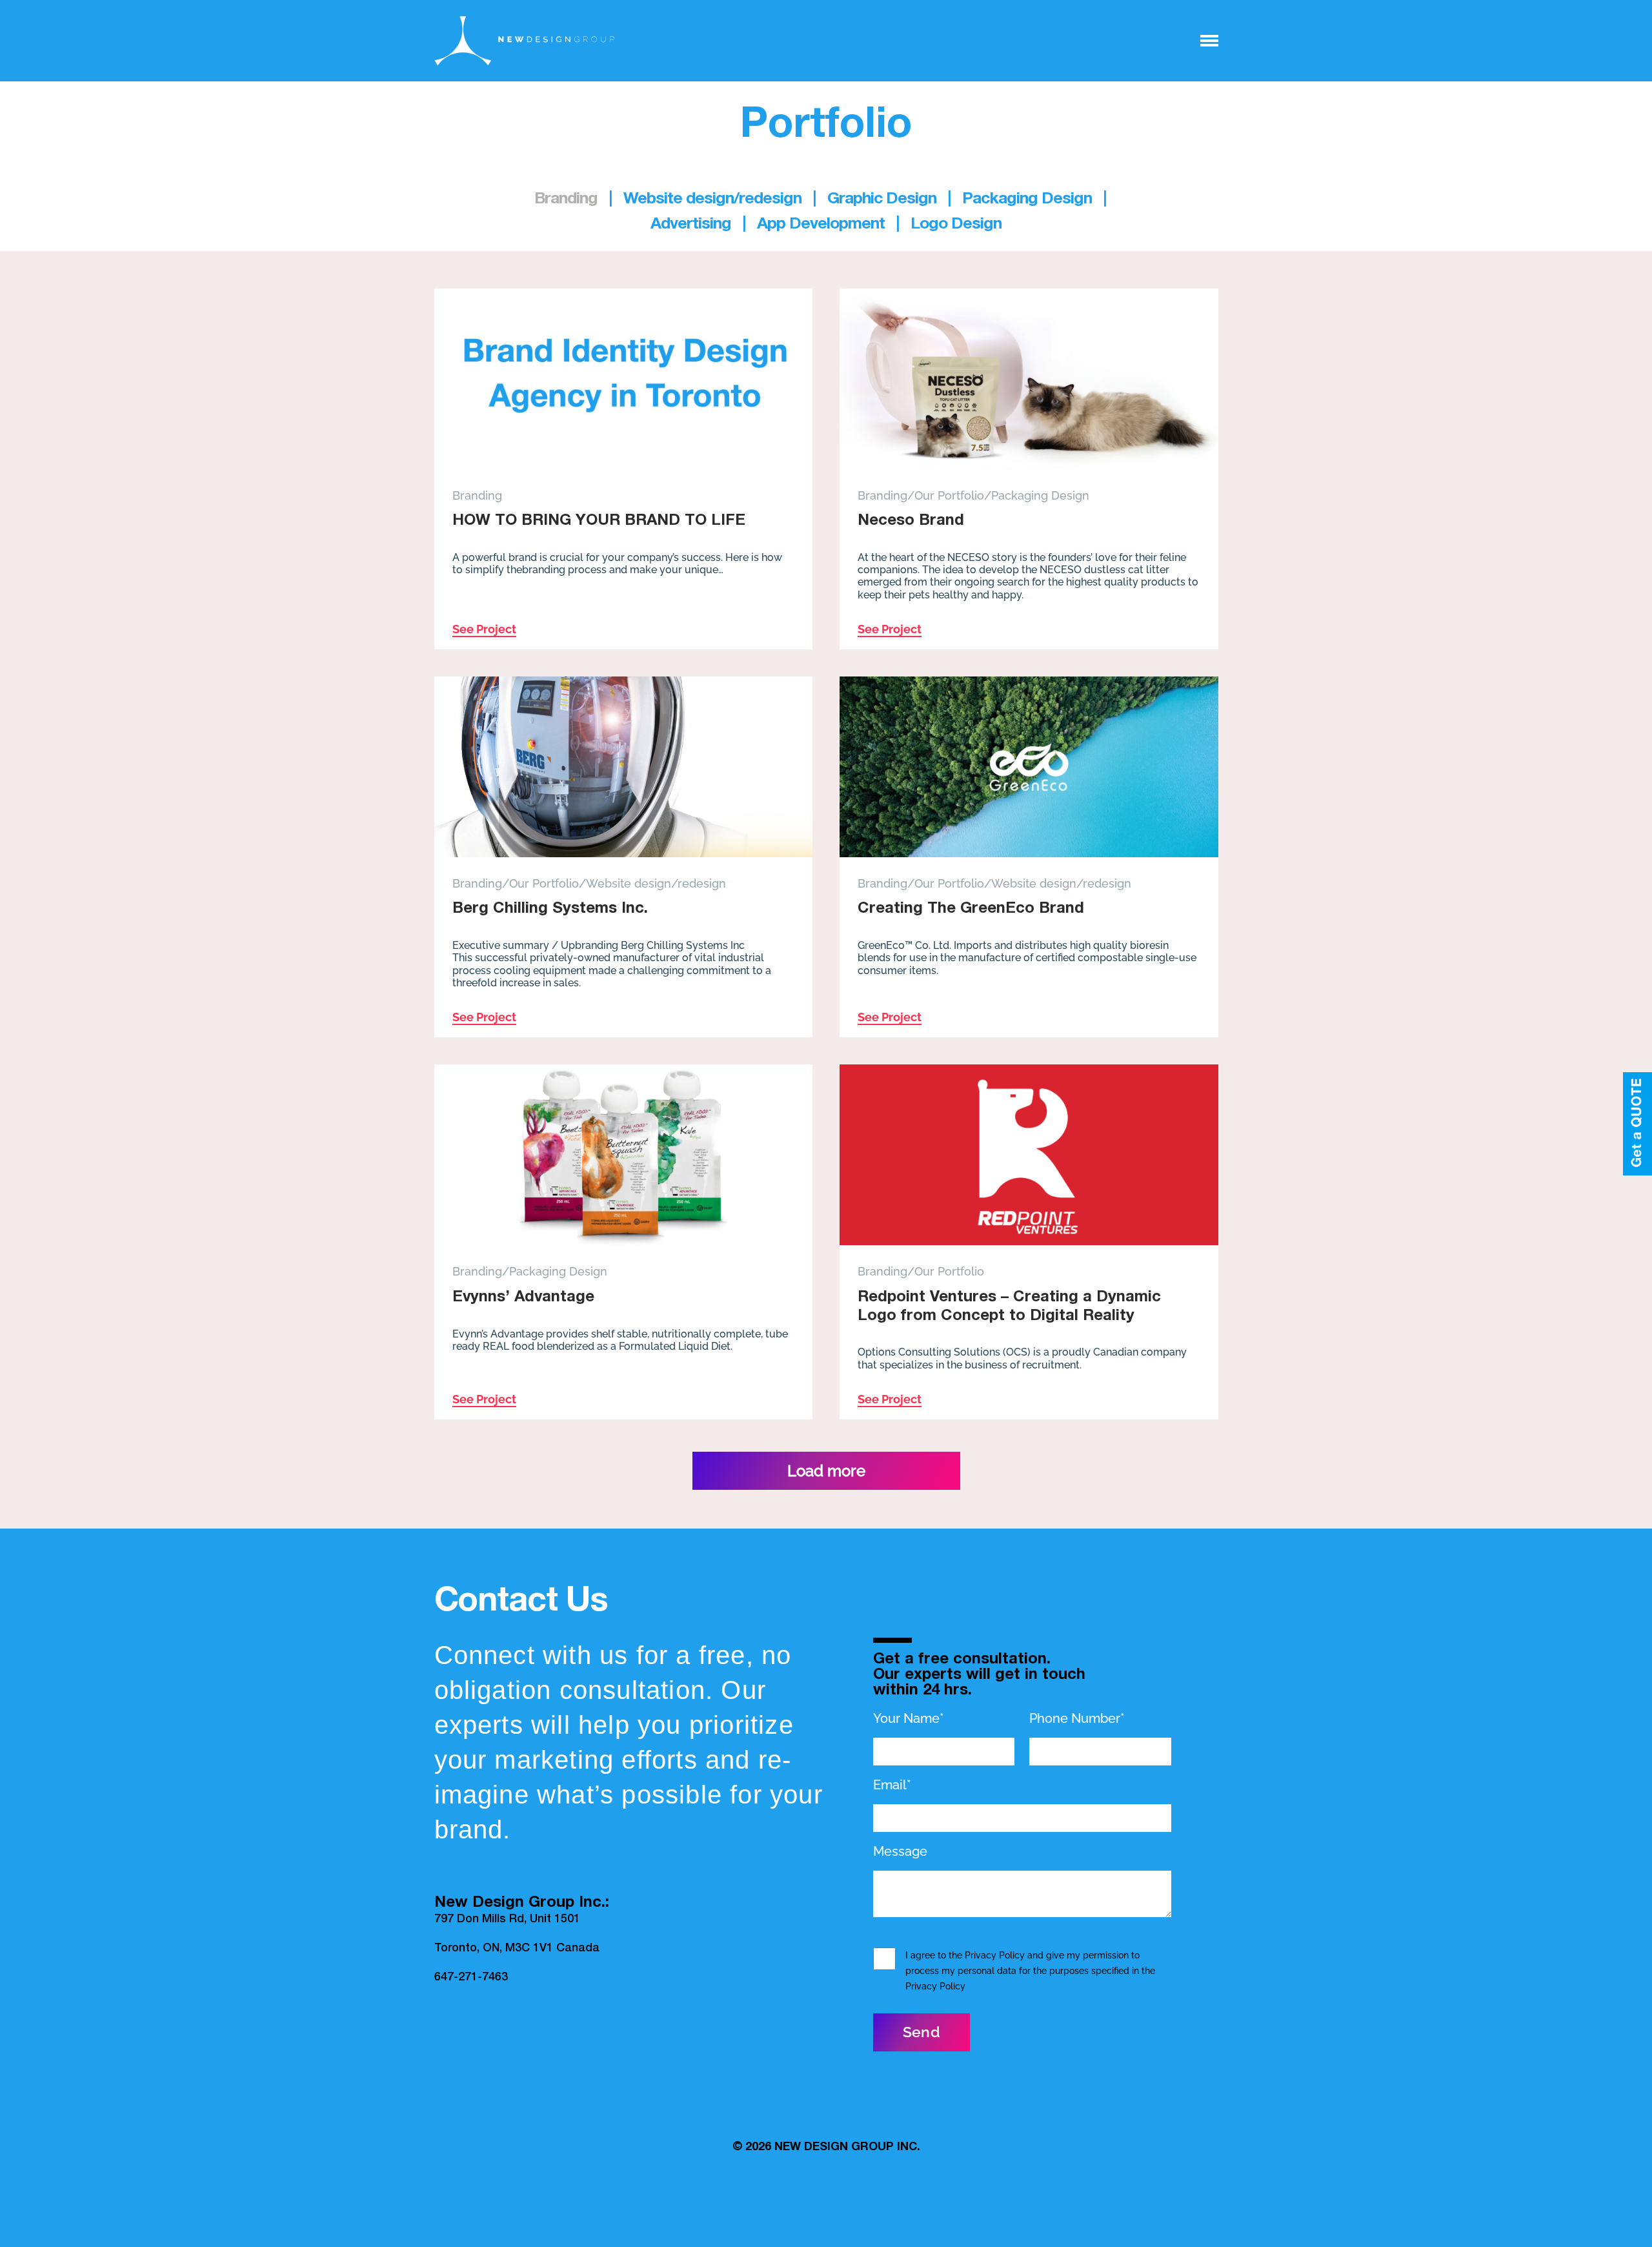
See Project (484, 629)
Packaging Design (1040, 495)
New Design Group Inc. (847, 2148)
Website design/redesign (656, 883)
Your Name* (909, 1718)
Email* (892, 1785)
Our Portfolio (949, 495)
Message (900, 1851)
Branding (477, 495)
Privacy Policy (995, 1955)
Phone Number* (1077, 1718)
